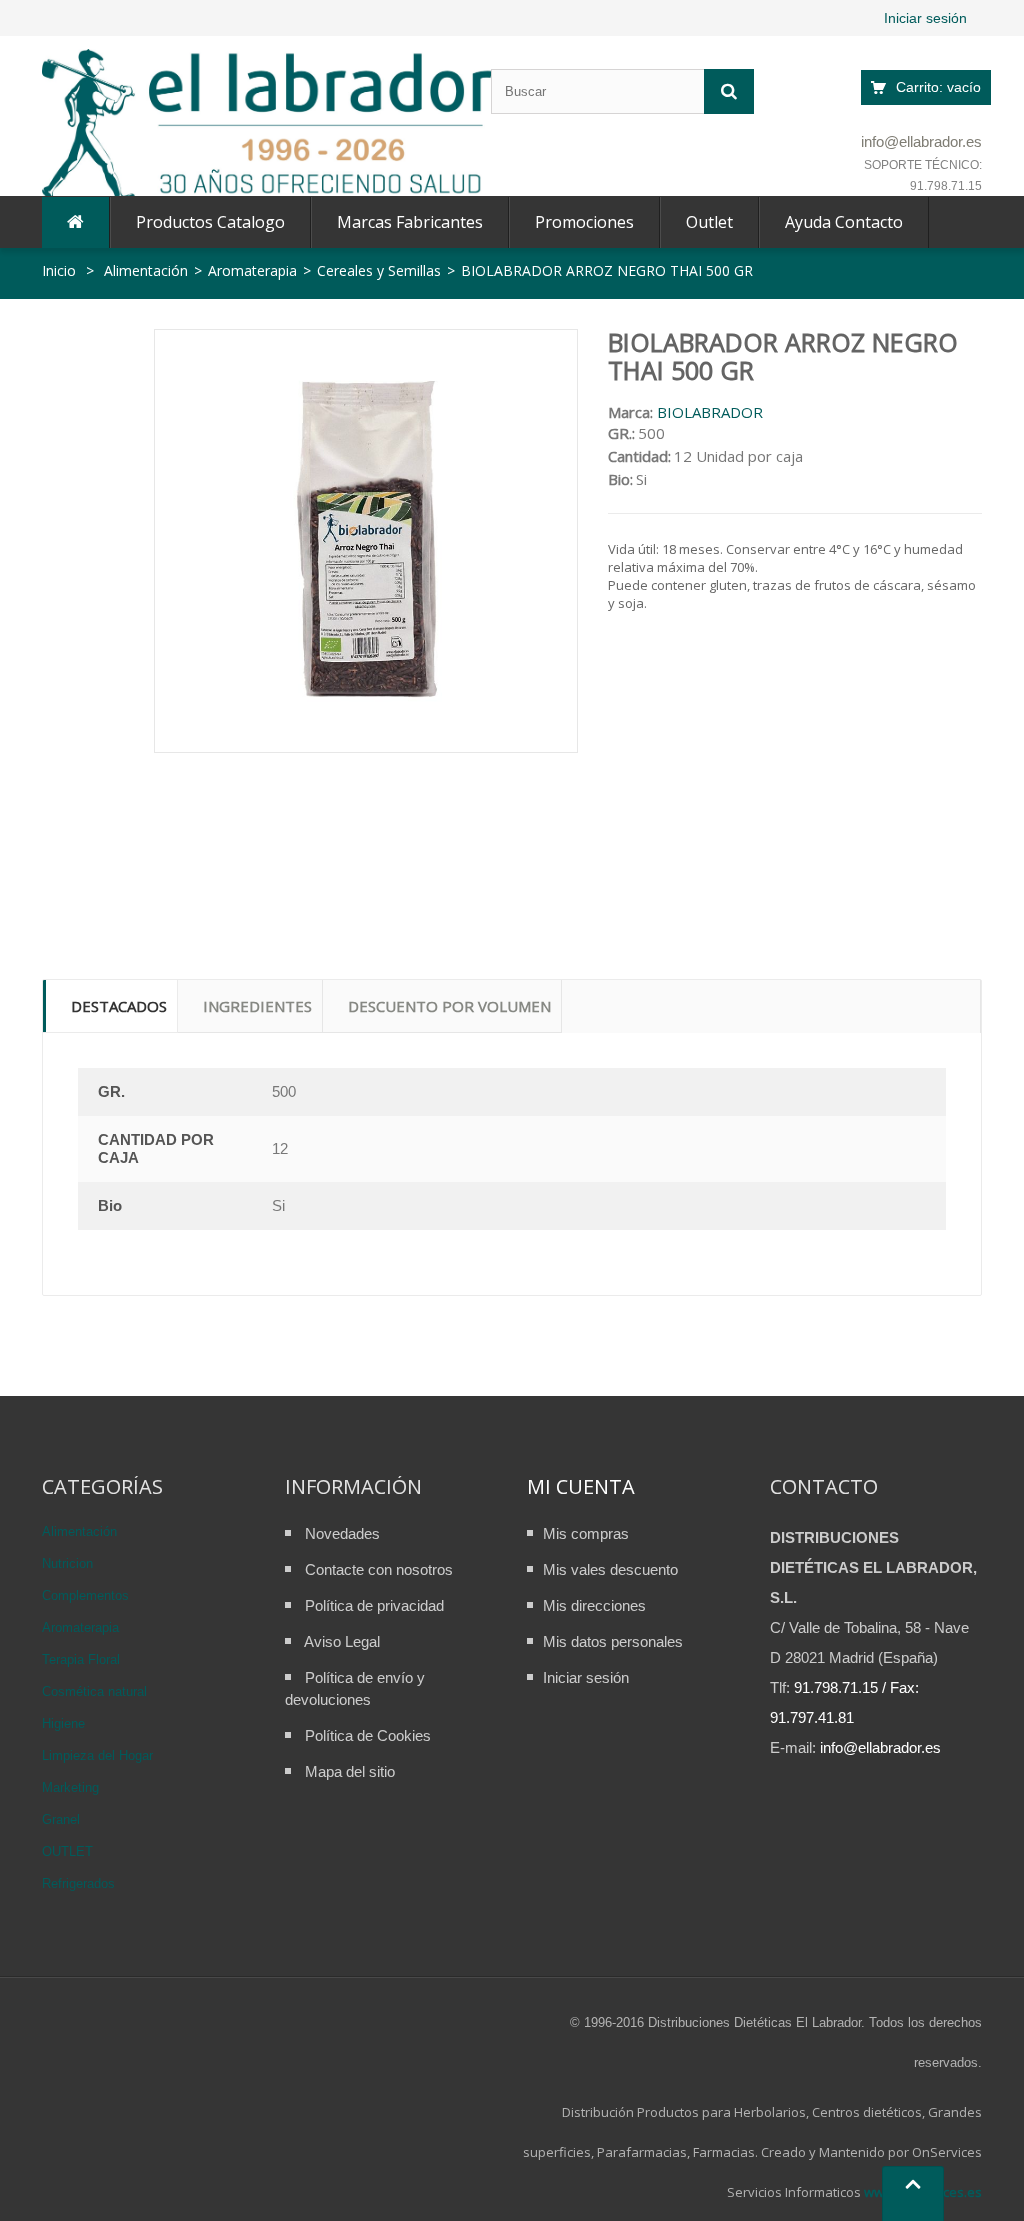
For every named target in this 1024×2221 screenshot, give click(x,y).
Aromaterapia (80, 1627)
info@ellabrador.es (921, 141)
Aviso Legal (342, 1641)
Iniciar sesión (925, 18)
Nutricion (67, 1563)
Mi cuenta (581, 1486)
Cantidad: (639, 456)
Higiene (63, 1723)
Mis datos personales (613, 1641)
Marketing (70, 1787)
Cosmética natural (94, 1691)
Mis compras (586, 1533)
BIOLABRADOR (710, 412)
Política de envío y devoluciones (355, 1688)
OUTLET (67, 1851)
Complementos (85, 1595)
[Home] (75, 222)
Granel (61, 1819)
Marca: (630, 412)
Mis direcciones (594, 1605)
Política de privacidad (374, 1605)
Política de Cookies (368, 1735)
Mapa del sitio (350, 1771)
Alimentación (79, 1531)
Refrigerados (78, 1883)
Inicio (59, 270)
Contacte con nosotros (379, 1569)
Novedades (342, 1533)
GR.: (621, 433)
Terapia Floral (81, 1659)
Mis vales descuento (610, 1569)
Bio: (620, 479)
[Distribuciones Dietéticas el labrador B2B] (267, 127)
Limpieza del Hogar (97, 1755)
